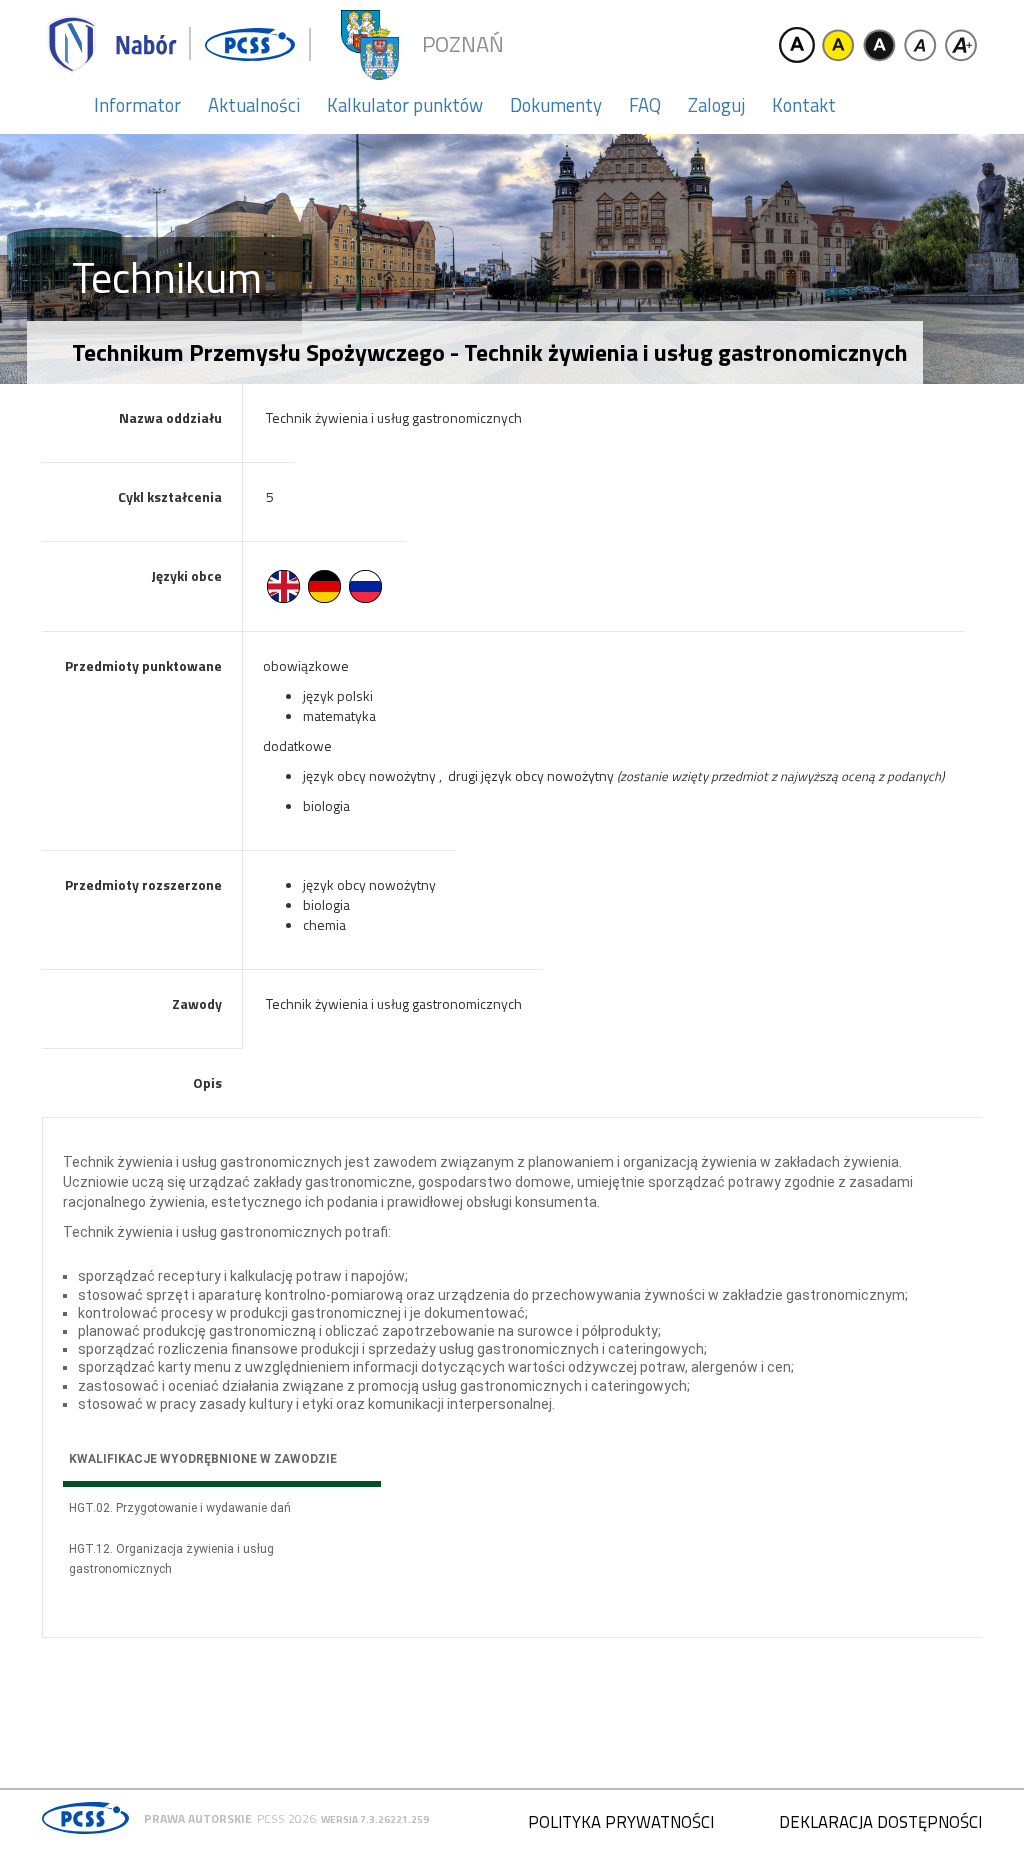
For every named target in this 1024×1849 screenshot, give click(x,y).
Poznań (463, 44)
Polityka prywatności (621, 1822)
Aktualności (254, 105)
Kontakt (804, 105)
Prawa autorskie (198, 1818)
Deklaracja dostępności (880, 1822)
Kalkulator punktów (405, 105)
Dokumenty (556, 105)
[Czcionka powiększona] (961, 45)
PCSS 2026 (286, 1818)
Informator (137, 105)
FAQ (645, 105)
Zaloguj (716, 105)
